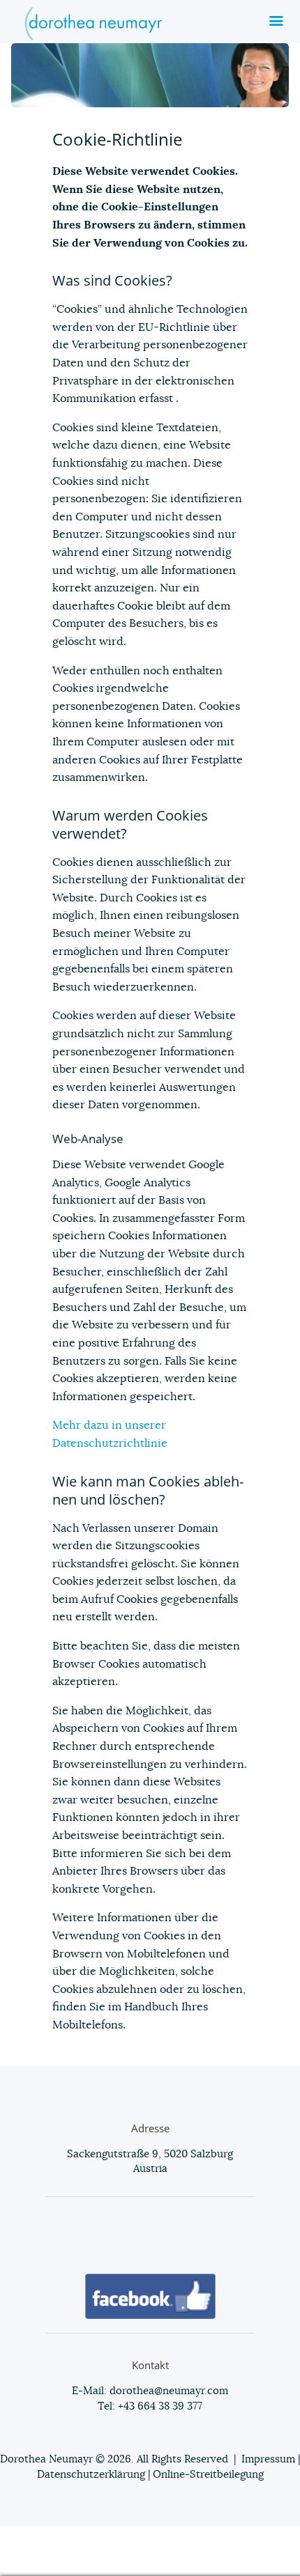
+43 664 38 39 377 (159, 2406)
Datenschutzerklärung (91, 2475)
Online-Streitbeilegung (208, 2475)
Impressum (268, 2459)
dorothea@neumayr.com (169, 2391)
